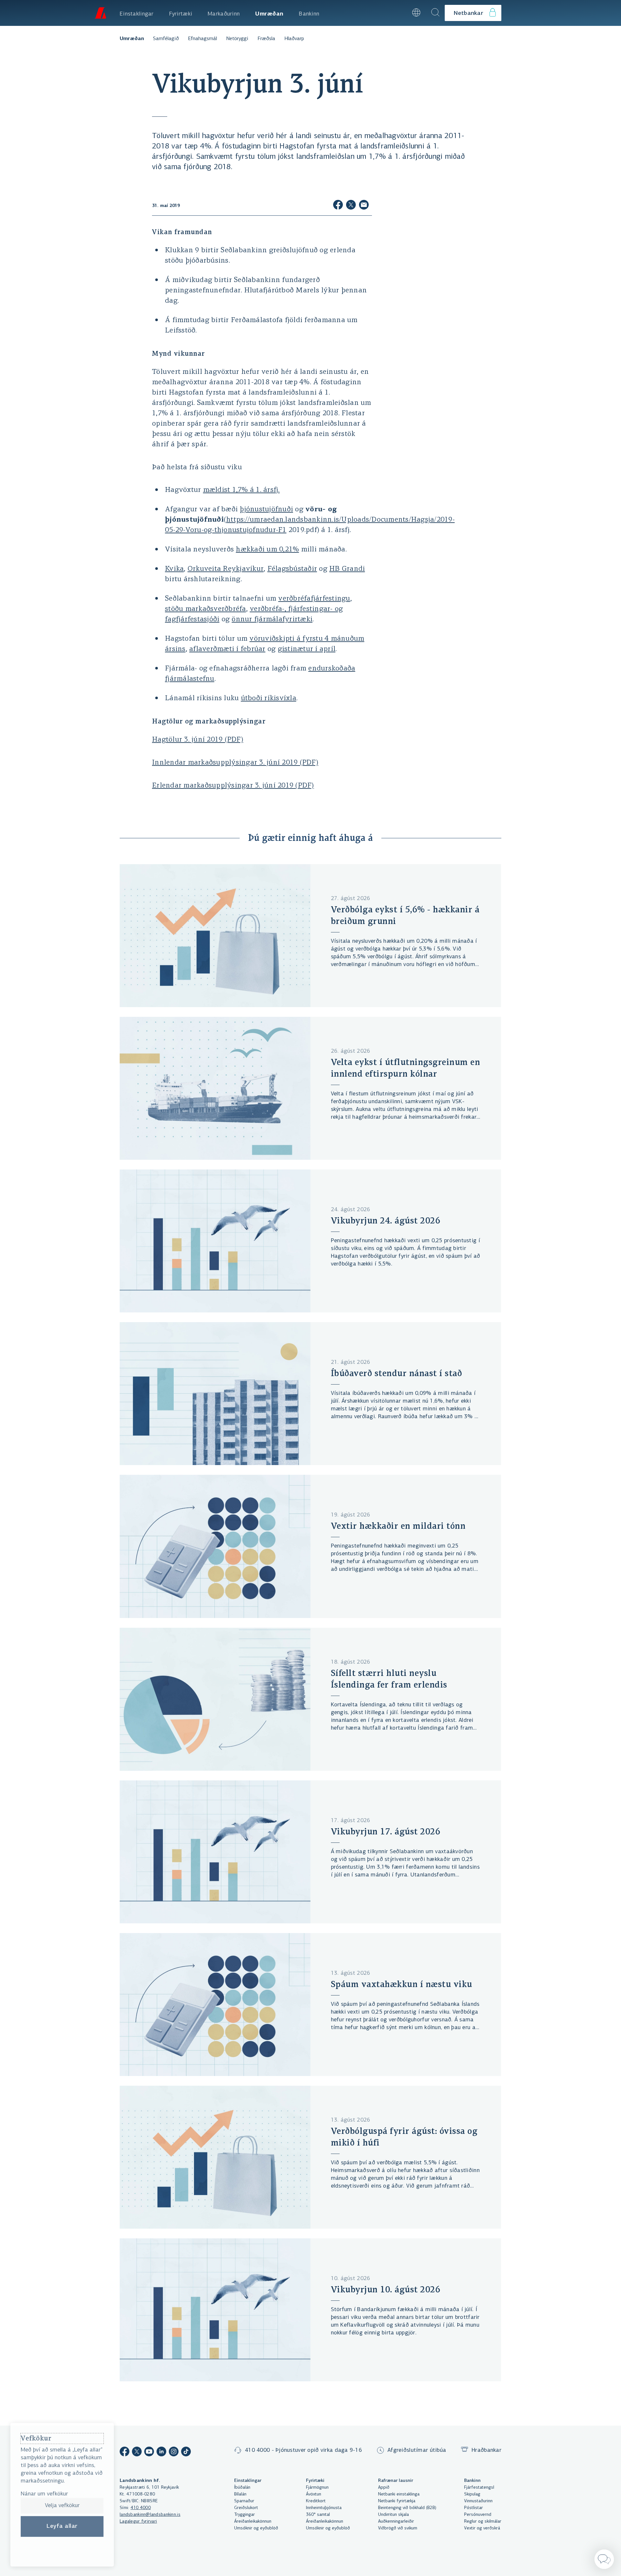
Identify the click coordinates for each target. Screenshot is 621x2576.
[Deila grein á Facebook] (338, 206)
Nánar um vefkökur (44, 2494)
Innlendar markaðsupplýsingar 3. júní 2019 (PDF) (235, 763)
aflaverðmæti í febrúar (227, 649)
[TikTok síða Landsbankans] (186, 2453)
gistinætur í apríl (307, 649)
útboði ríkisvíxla (269, 698)
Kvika (174, 569)
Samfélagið (166, 39)
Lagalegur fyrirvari (138, 2522)
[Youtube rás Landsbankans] (149, 2453)
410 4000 (141, 2508)
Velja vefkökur (62, 2506)
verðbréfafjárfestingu (314, 599)
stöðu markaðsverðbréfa (206, 609)
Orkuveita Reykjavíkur (226, 569)
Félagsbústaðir (292, 569)
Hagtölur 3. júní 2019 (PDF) (198, 740)
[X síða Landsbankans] (137, 2453)
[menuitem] (137, 13)
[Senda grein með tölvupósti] (364, 206)
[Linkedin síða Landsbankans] (161, 2453)
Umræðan (132, 39)
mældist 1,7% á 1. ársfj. (241, 490)
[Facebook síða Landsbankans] (125, 2453)
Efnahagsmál (202, 39)
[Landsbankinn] (100, 13)
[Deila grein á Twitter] (351, 206)
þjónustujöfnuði (266, 510)
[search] (435, 13)
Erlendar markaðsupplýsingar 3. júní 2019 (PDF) (233, 786)
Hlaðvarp (294, 39)
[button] (399, 13)
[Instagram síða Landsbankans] (174, 2453)
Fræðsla (266, 39)
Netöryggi (237, 39)
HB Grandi (347, 569)
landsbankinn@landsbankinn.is (150, 2515)
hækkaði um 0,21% (267, 550)
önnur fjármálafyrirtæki (272, 620)
